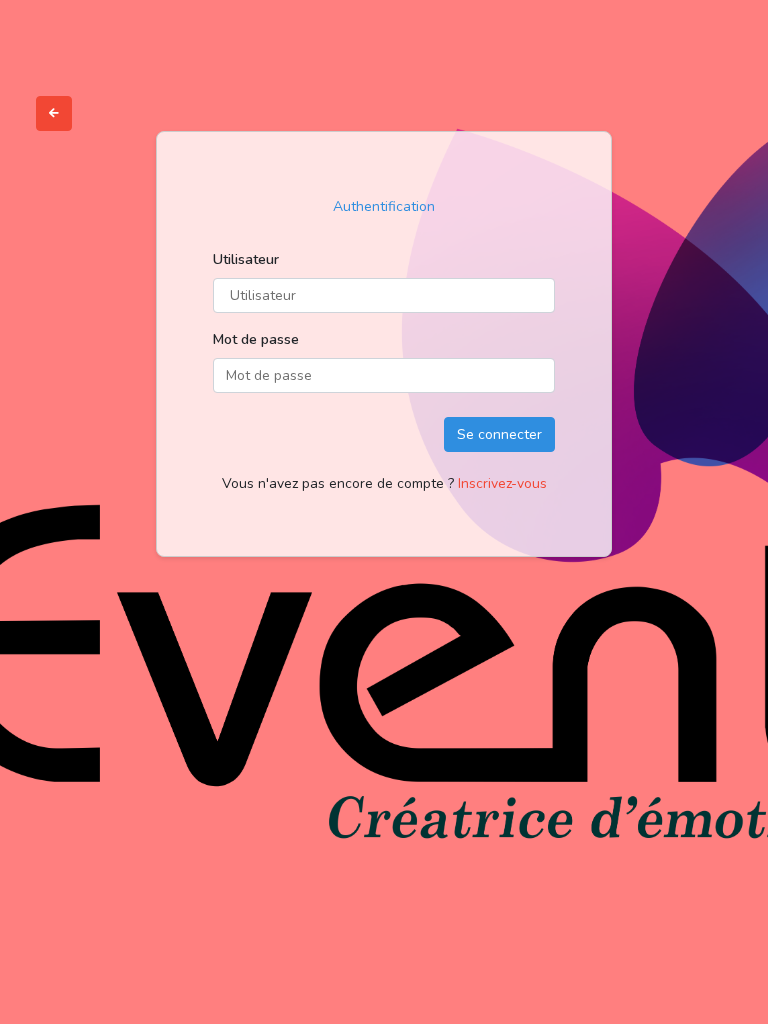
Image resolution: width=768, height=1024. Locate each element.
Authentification (384, 206)
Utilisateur (246, 259)
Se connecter (499, 434)
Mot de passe (256, 339)
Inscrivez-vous (502, 483)
